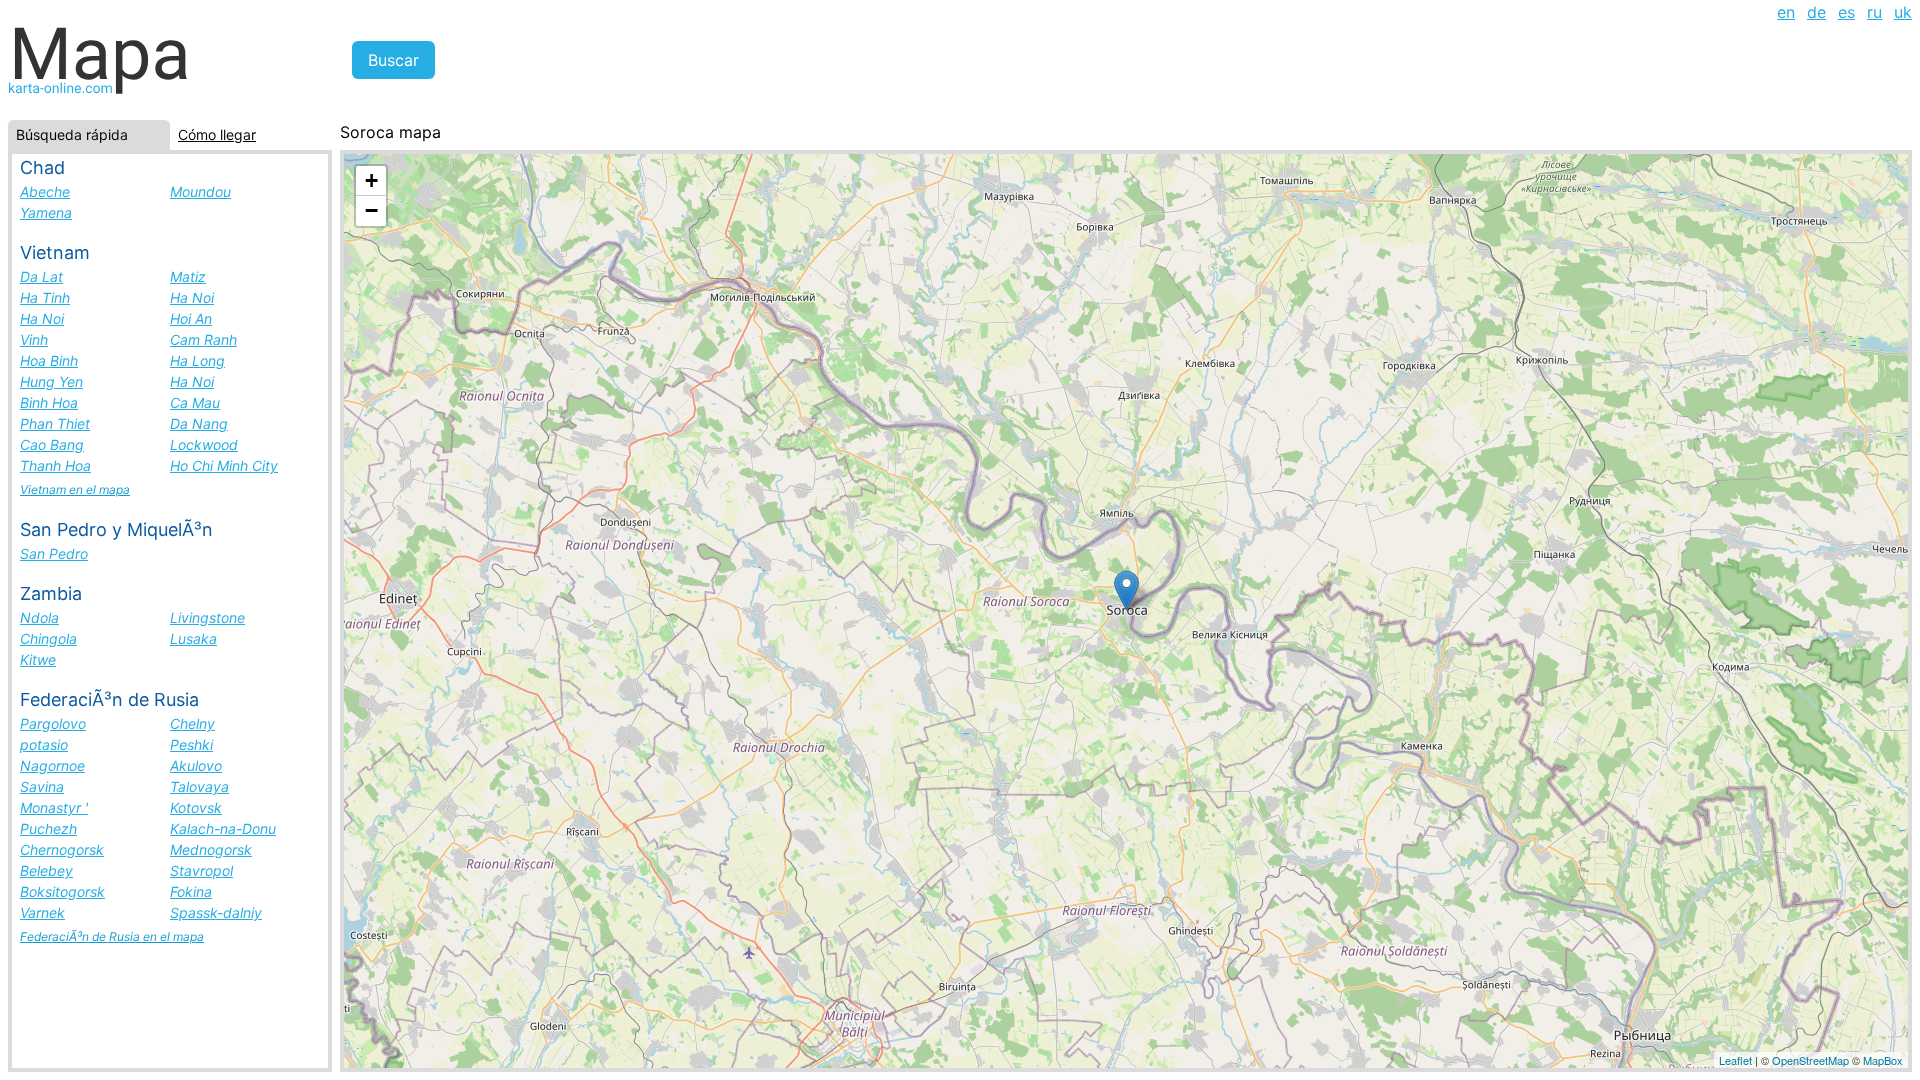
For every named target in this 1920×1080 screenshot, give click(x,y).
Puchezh (48, 828)
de (1816, 12)
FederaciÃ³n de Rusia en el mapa (112, 936)
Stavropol (201, 870)
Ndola (39, 617)
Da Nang (199, 423)
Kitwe (38, 659)
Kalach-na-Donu (223, 828)
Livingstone (207, 617)
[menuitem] (1786, 12)
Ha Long (197, 360)
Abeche (45, 191)
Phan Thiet (55, 423)
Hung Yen (51, 381)
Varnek (42, 912)
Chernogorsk (62, 849)
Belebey (46, 870)
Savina (42, 786)
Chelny (192, 723)
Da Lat (41, 276)
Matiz (188, 276)
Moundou (200, 191)
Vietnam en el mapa (75, 489)
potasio (44, 744)
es (1846, 12)
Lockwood (204, 444)
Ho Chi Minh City (224, 465)
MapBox (1883, 1060)
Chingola (48, 638)
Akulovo (196, 765)
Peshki (191, 744)
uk (1903, 12)
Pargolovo (53, 723)
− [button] (371, 210)
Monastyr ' (54, 807)
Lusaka (193, 638)
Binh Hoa (49, 402)
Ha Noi (192, 297)
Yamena (46, 212)
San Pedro (54, 553)
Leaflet (1735, 1060)
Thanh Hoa (55, 465)
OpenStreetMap (1810, 1060)
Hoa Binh (49, 360)
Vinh (34, 339)
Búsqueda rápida (72, 134)
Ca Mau (195, 402)
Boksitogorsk (62, 891)
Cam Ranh (203, 339)
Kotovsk (196, 807)
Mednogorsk (211, 849)
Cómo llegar (217, 134)
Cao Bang (52, 444)
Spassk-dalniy (216, 912)
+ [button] (371, 180)
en (1786, 12)
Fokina (191, 891)
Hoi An (191, 318)
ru (1874, 12)
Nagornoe (52, 765)
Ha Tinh (45, 297)
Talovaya (199, 786)
